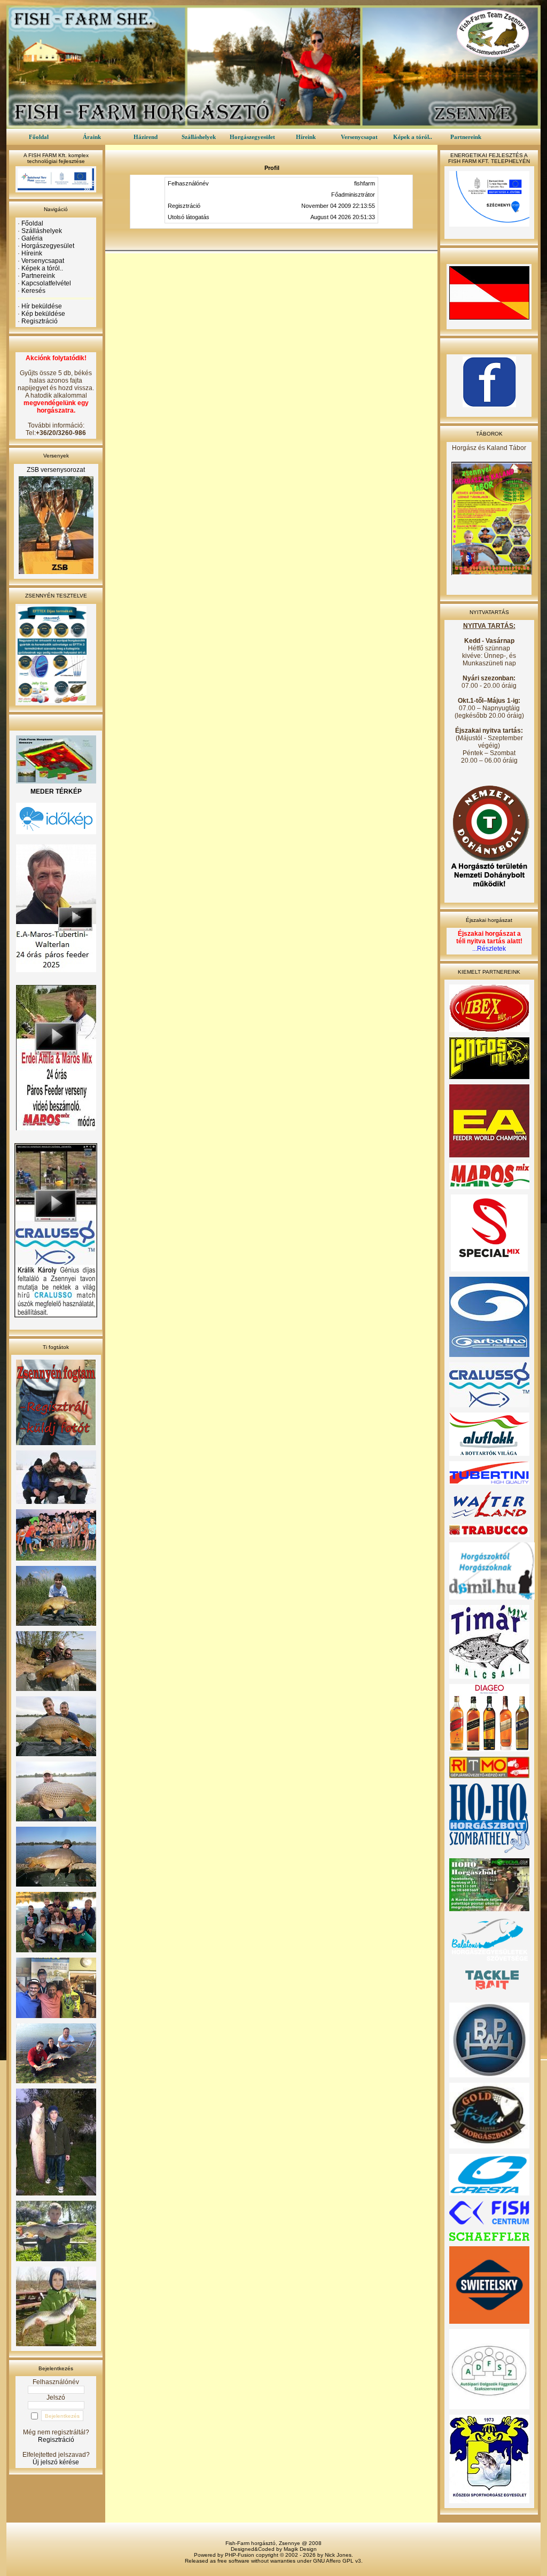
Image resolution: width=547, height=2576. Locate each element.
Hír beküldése (42, 306)
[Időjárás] (56, 832)
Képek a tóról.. (413, 137)
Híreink (306, 137)
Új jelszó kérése (56, 2462)
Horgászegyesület (252, 137)
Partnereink (466, 137)
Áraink (92, 137)
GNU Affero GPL (333, 2561)
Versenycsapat (359, 137)
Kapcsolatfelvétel (46, 283)
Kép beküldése (43, 314)
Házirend (146, 137)
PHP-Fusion (240, 2555)
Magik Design (300, 2549)
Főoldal (39, 137)
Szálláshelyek (199, 137)
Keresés (33, 291)
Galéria (32, 238)
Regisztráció (40, 321)
